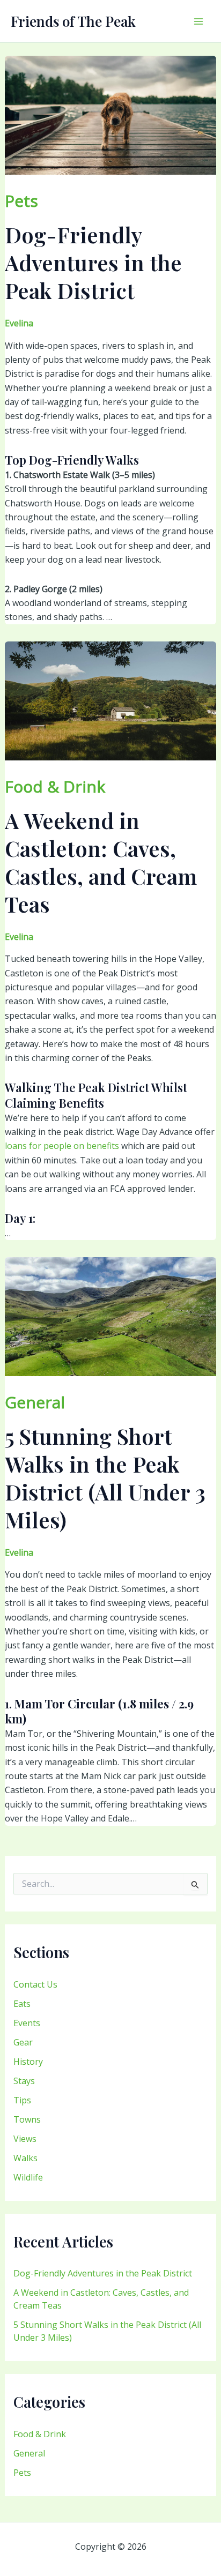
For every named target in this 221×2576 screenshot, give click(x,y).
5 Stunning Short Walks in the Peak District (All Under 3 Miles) (105, 1478)
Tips (22, 2100)
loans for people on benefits (62, 1146)
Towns (27, 2119)
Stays (24, 2081)
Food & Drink (40, 2434)
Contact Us (35, 1984)
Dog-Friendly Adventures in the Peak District (103, 2273)
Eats (22, 2004)
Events (27, 2023)
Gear (23, 2042)
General (29, 2453)
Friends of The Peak (73, 21)
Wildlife (28, 2177)
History (28, 2062)
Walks (25, 2158)
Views (25, 2139)
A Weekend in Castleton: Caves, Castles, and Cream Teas (101, 862)
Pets (22, 2473)
